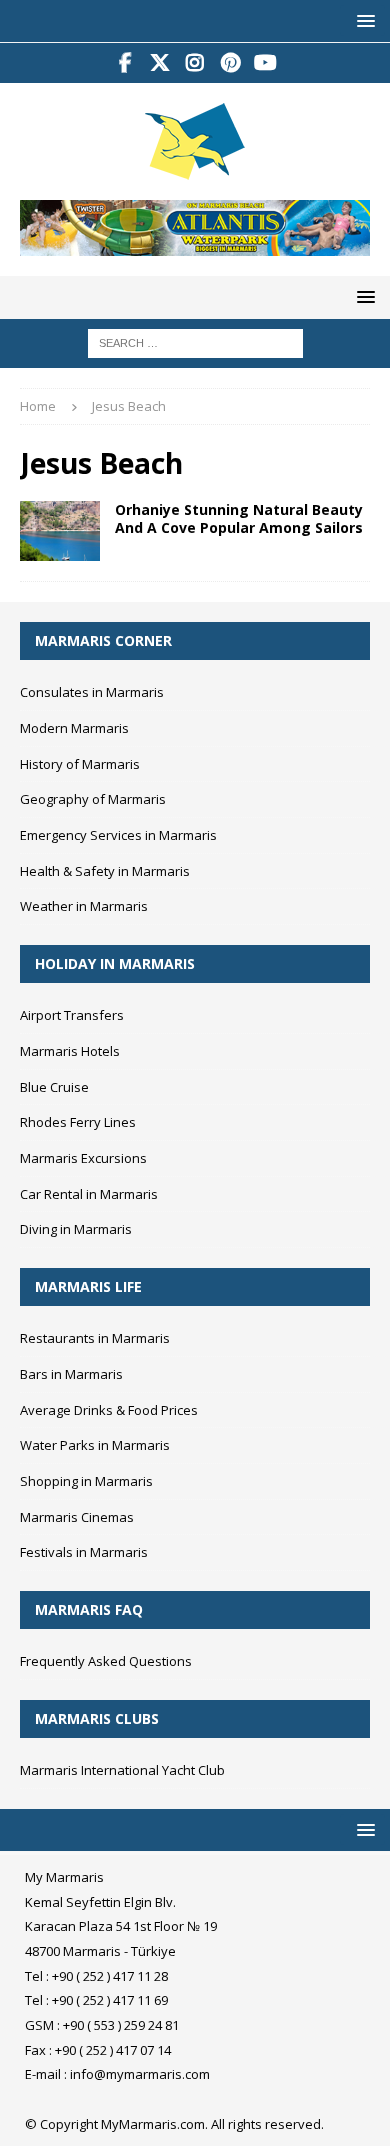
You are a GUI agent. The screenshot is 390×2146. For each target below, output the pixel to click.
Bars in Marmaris (71, 1374)
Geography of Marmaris (93, 799)
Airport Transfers (72, 1015)
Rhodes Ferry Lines (78, 1122)
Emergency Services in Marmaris (118, 835)
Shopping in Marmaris (86, 1481)
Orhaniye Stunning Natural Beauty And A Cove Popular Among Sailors (239, 518)
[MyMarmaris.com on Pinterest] (230, 63)
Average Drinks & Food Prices (109, 1410)
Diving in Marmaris (76, 1229)
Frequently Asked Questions (106, 1661)
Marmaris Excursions (83, 1158)
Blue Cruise (54, 1087)
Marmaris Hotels (70, 1051)
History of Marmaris (80, 764)
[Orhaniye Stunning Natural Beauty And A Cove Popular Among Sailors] (60, 531)
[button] (362, 20)
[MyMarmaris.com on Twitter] (160, 63)
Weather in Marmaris (84, 906)
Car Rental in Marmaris (89, 1194)
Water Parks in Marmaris (95, 1445)
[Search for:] (195, 342)
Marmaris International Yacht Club (122, 1770)
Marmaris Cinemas (77, 1517)
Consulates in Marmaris (92, 692)
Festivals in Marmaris (84, 1552)
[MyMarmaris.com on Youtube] (265, 63)
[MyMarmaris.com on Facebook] (125, 63)
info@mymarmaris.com (140, 2074)
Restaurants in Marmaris (95, 1338)
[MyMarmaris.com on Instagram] (195, 63)
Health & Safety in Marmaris (105, 871)
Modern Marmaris (74, 728)
